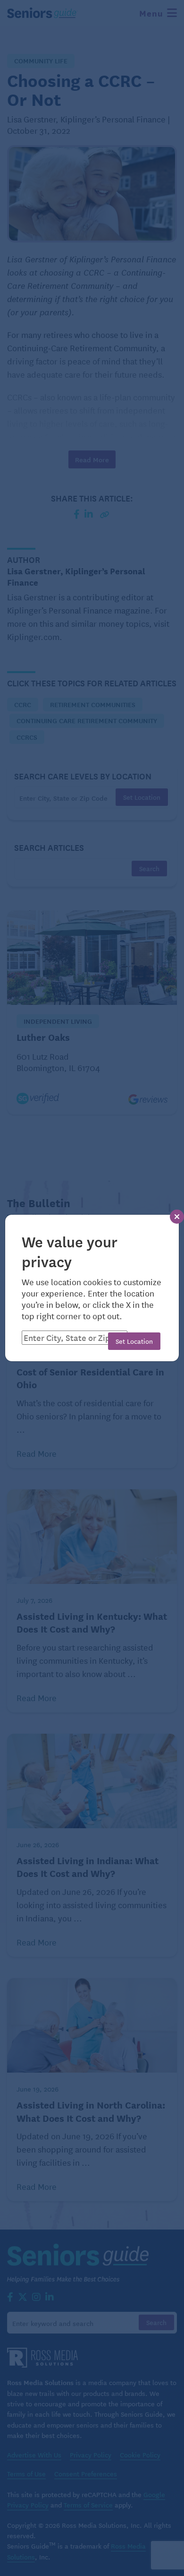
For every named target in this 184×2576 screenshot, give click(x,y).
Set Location (134, 1341)
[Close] (177, 1217)
